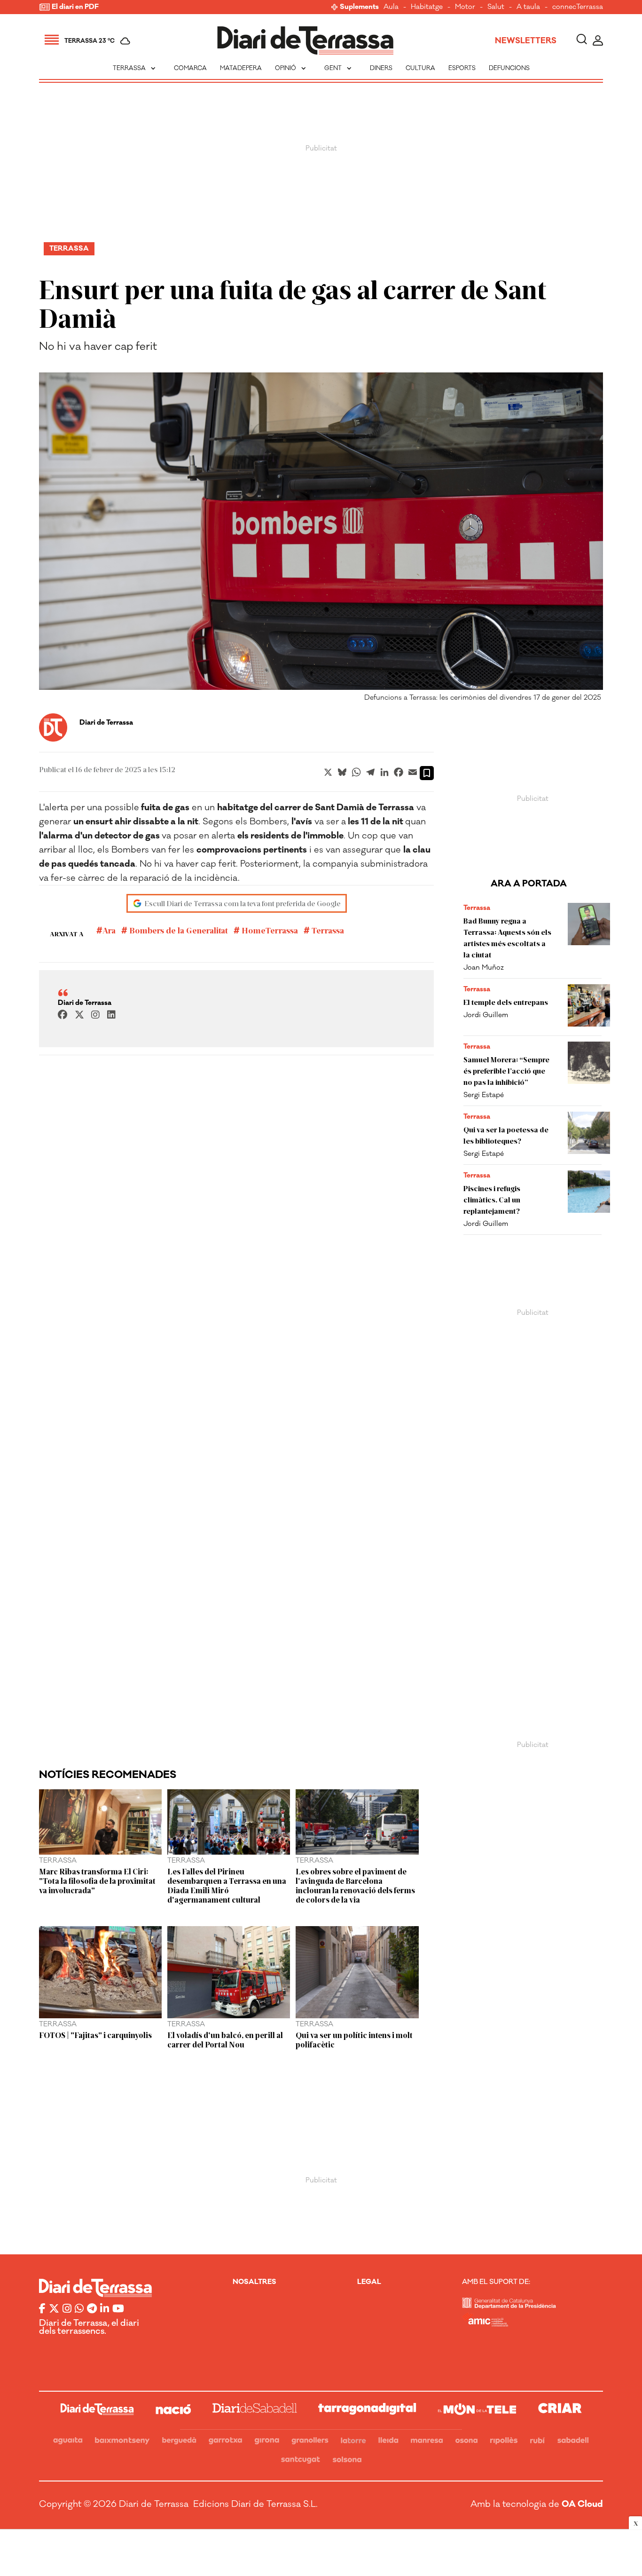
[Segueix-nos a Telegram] (92, 2309)
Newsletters (526, 41)
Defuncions (509, 68)
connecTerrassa (578, 7)
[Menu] (52, 41)
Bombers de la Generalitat (178, 930)
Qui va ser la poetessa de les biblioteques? (506, 1135)
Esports (462, 68)
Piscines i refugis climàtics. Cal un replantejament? (492, 1199)
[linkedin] (111, 1015)
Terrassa (135, 68)
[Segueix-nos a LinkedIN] (105, 2309)
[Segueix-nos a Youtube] (118, 2309)
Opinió (291, 68)
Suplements (359, 7)
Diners (381, 68)
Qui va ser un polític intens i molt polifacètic (354, 2039)
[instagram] (95, 1015)
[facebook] (63, 1015)
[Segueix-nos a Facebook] (42, 2309)
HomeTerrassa (269, 930)
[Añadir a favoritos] (427, 773)
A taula (528, 7)
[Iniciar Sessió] (598, 41)
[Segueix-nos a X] (54, 2309)
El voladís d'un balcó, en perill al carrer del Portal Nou (225, 2039)
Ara (109, 930)
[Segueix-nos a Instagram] (67, 2309)
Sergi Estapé (484, 1095)
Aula (391, 7)
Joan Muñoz (484, 968)
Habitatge (427, 7)
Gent (339, 68)
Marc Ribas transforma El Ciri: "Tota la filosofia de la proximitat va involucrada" (97, 1881)
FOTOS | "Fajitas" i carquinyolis (95, 2035)
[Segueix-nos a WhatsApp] (79, 2309)
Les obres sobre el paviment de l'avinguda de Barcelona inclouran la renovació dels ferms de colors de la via (355, 1885)
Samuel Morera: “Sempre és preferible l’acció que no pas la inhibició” (506, 1071)
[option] (321, 539)
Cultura (420, 68)
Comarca (190, 68)
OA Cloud (582, 2504)
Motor (465, 7)
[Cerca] (582, 41)
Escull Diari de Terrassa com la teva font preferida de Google (243, 903)
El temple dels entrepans (506, 1002)
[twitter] (79, 1015)
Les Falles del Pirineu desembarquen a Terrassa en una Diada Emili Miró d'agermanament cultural (227, 1885)
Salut (496, 7)
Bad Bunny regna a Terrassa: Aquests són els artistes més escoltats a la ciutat (507, 937)
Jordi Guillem (486, 1015)
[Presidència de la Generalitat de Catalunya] (509, 2306)
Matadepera (241, 68)
